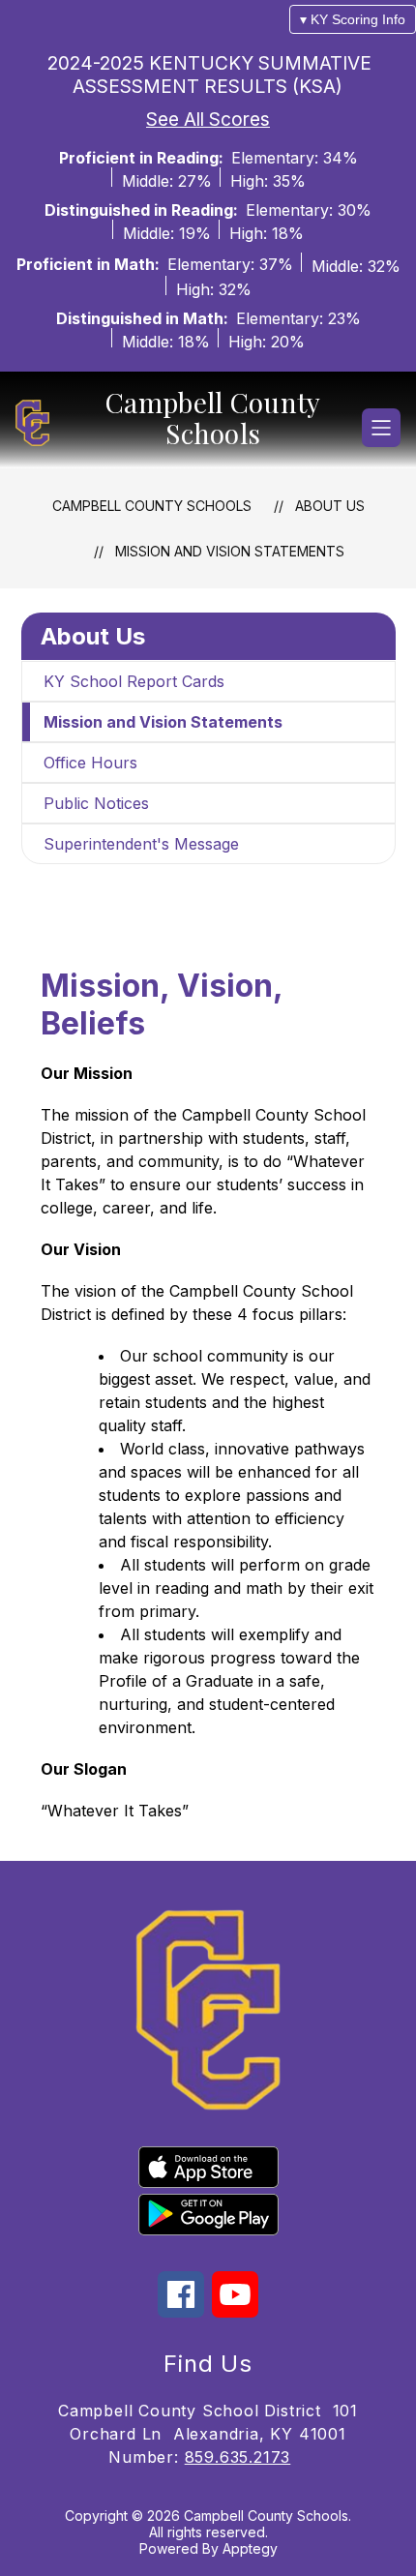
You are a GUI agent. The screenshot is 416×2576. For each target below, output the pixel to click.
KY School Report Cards (134, 681)
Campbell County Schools (152, 506)
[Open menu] (381, 428)
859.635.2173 (238, 2457)
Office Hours (90, 763)
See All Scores (208, 119)
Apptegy (250, 2548)
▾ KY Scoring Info (353, 19)
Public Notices (96, 803)
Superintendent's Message (141, 844)
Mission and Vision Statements (230, 551)
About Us (330, 506)
